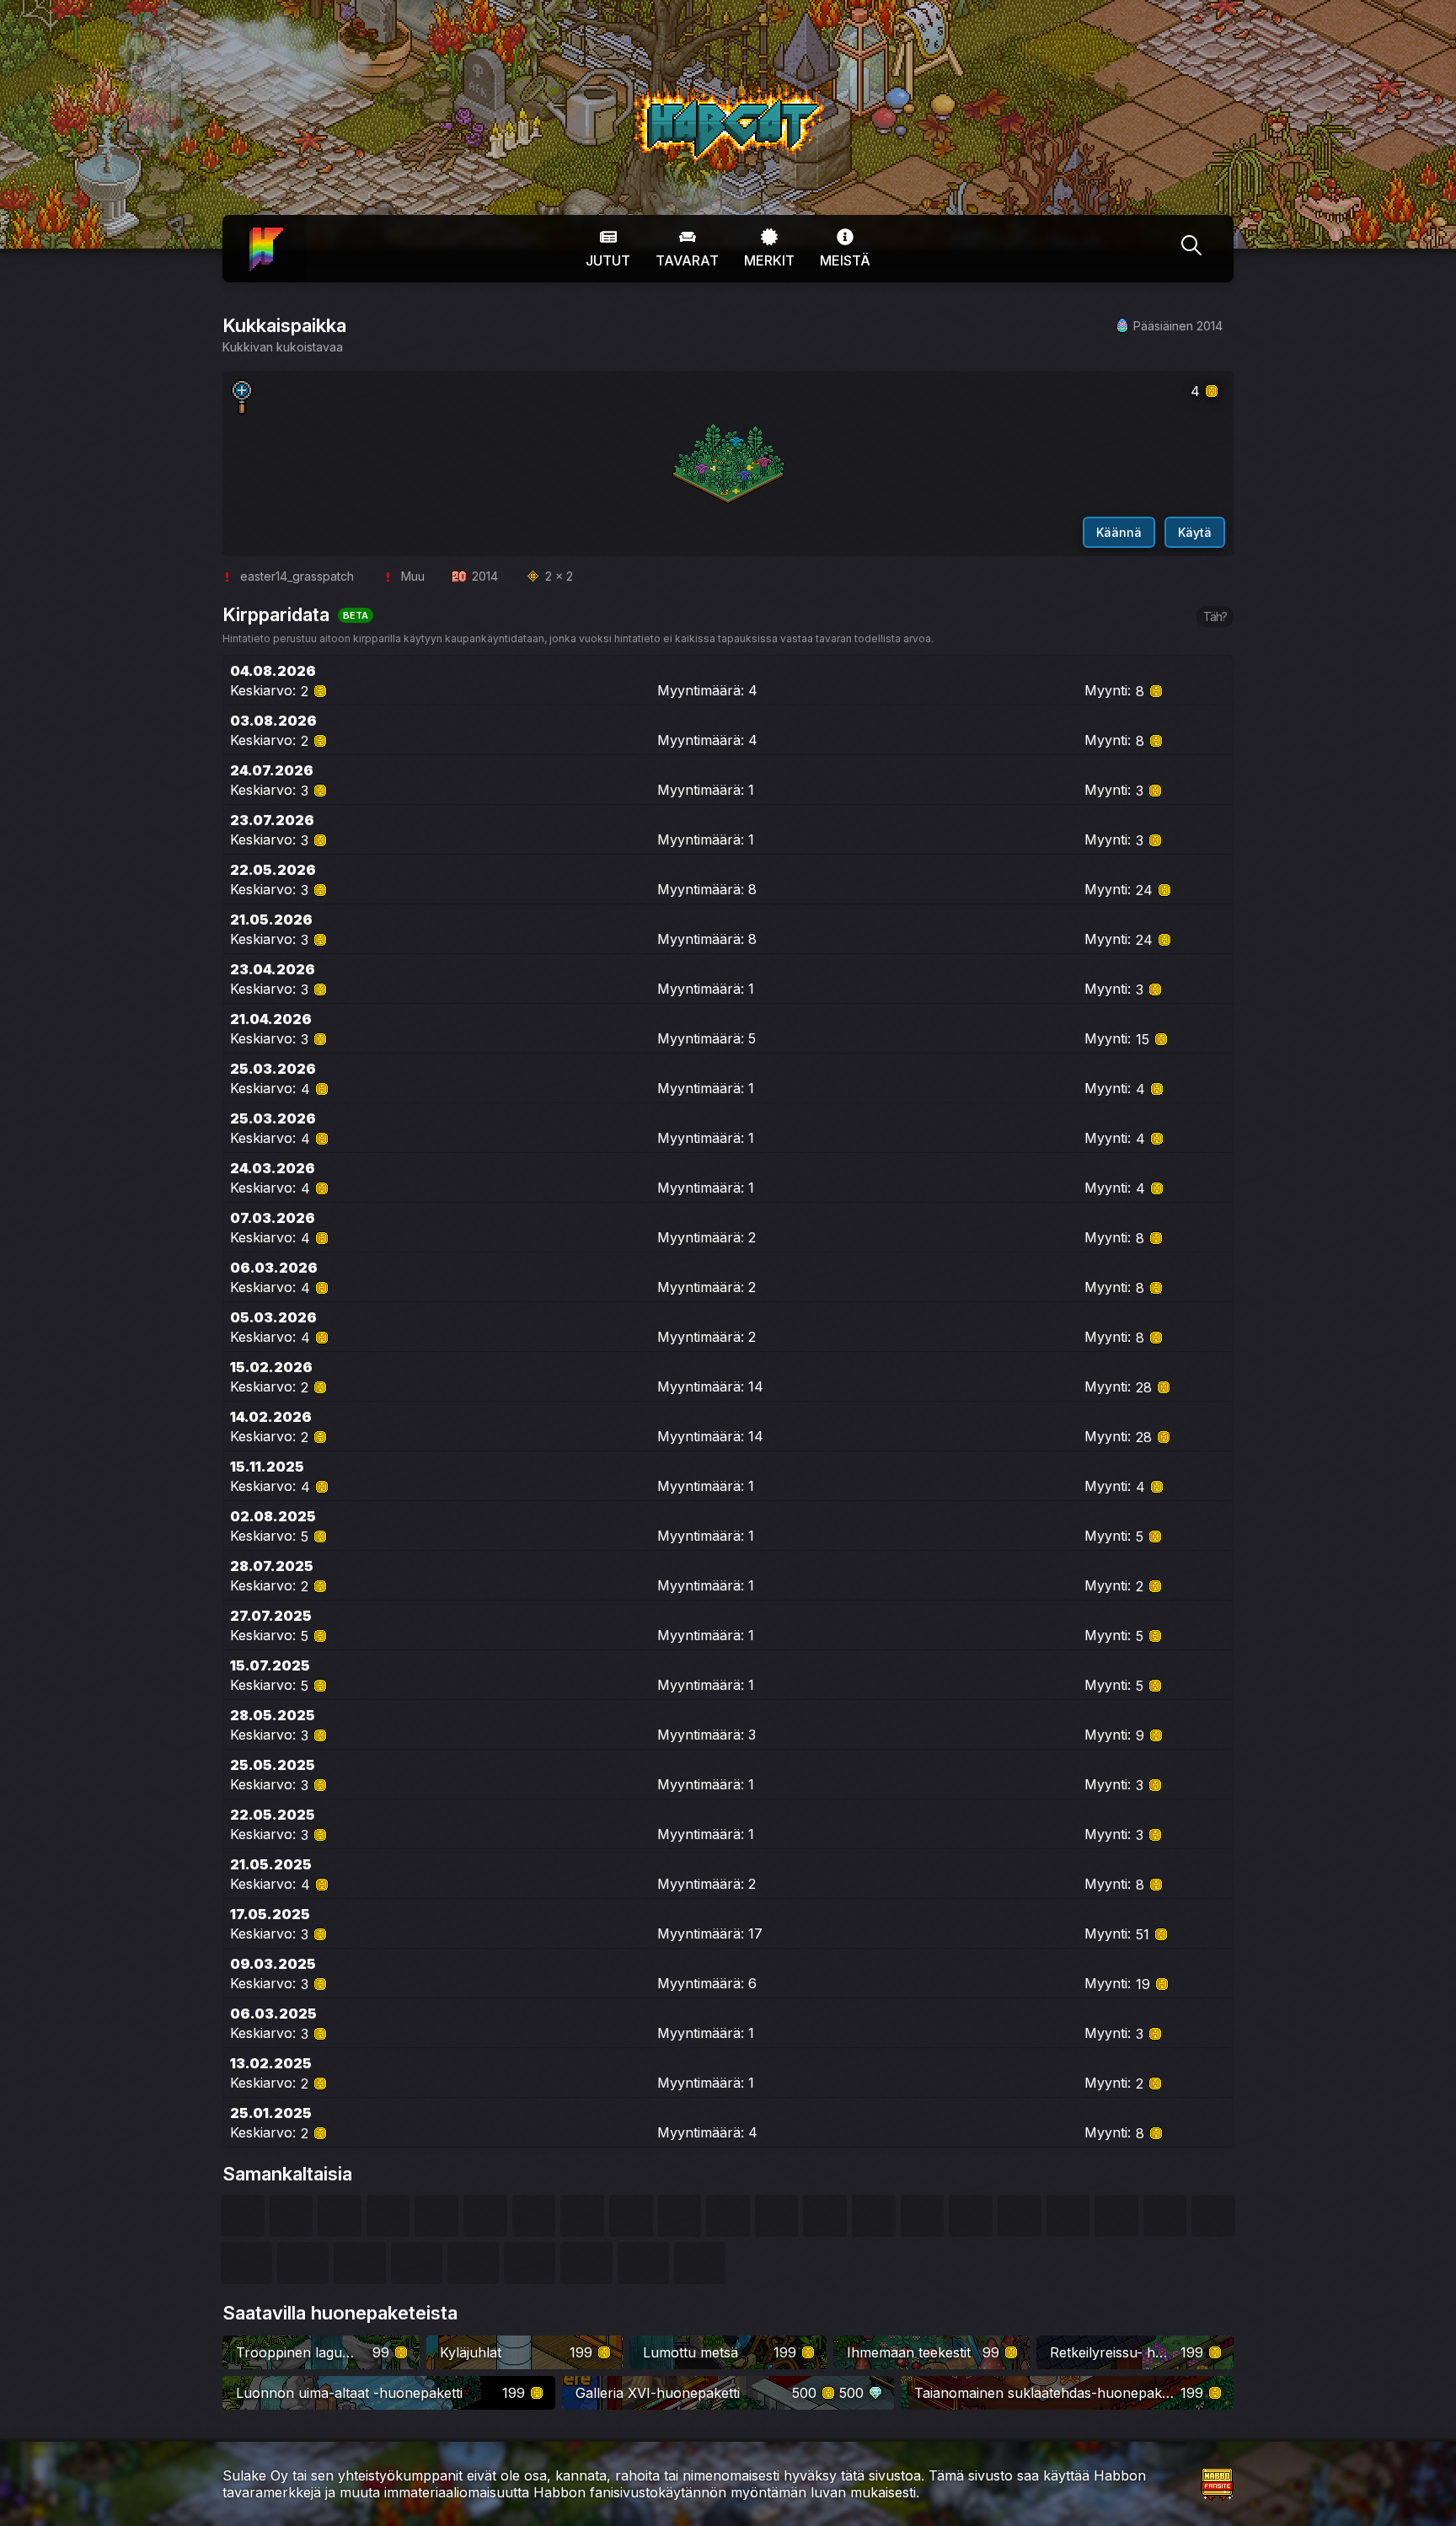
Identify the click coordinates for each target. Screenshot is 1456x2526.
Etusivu (265, 237)
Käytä (1195, 532)
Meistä (845, 260)
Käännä (1119, 532)
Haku (1191, 249)
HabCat (651, 92)
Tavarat (687, 260)
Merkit (769, 260)
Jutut (608, 260)
